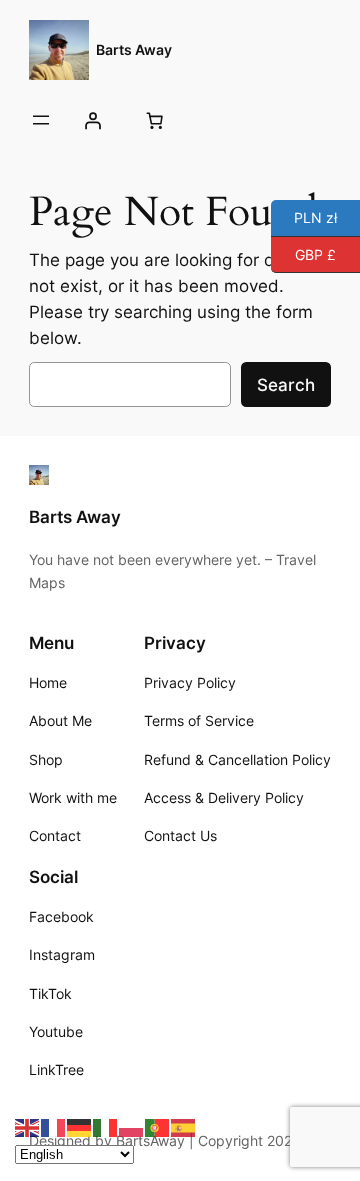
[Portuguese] (158, 1127)
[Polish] (132, 1127)
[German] (80, 1127)
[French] (54, 1127)
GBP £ (303, 252)
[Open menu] (41, 120)
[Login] (93, 120)
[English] (28, 1127)
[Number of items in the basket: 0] (154, 120)
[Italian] (106, 1127)
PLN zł (304, 216)
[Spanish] (184, 1127)
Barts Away (134, 49)
